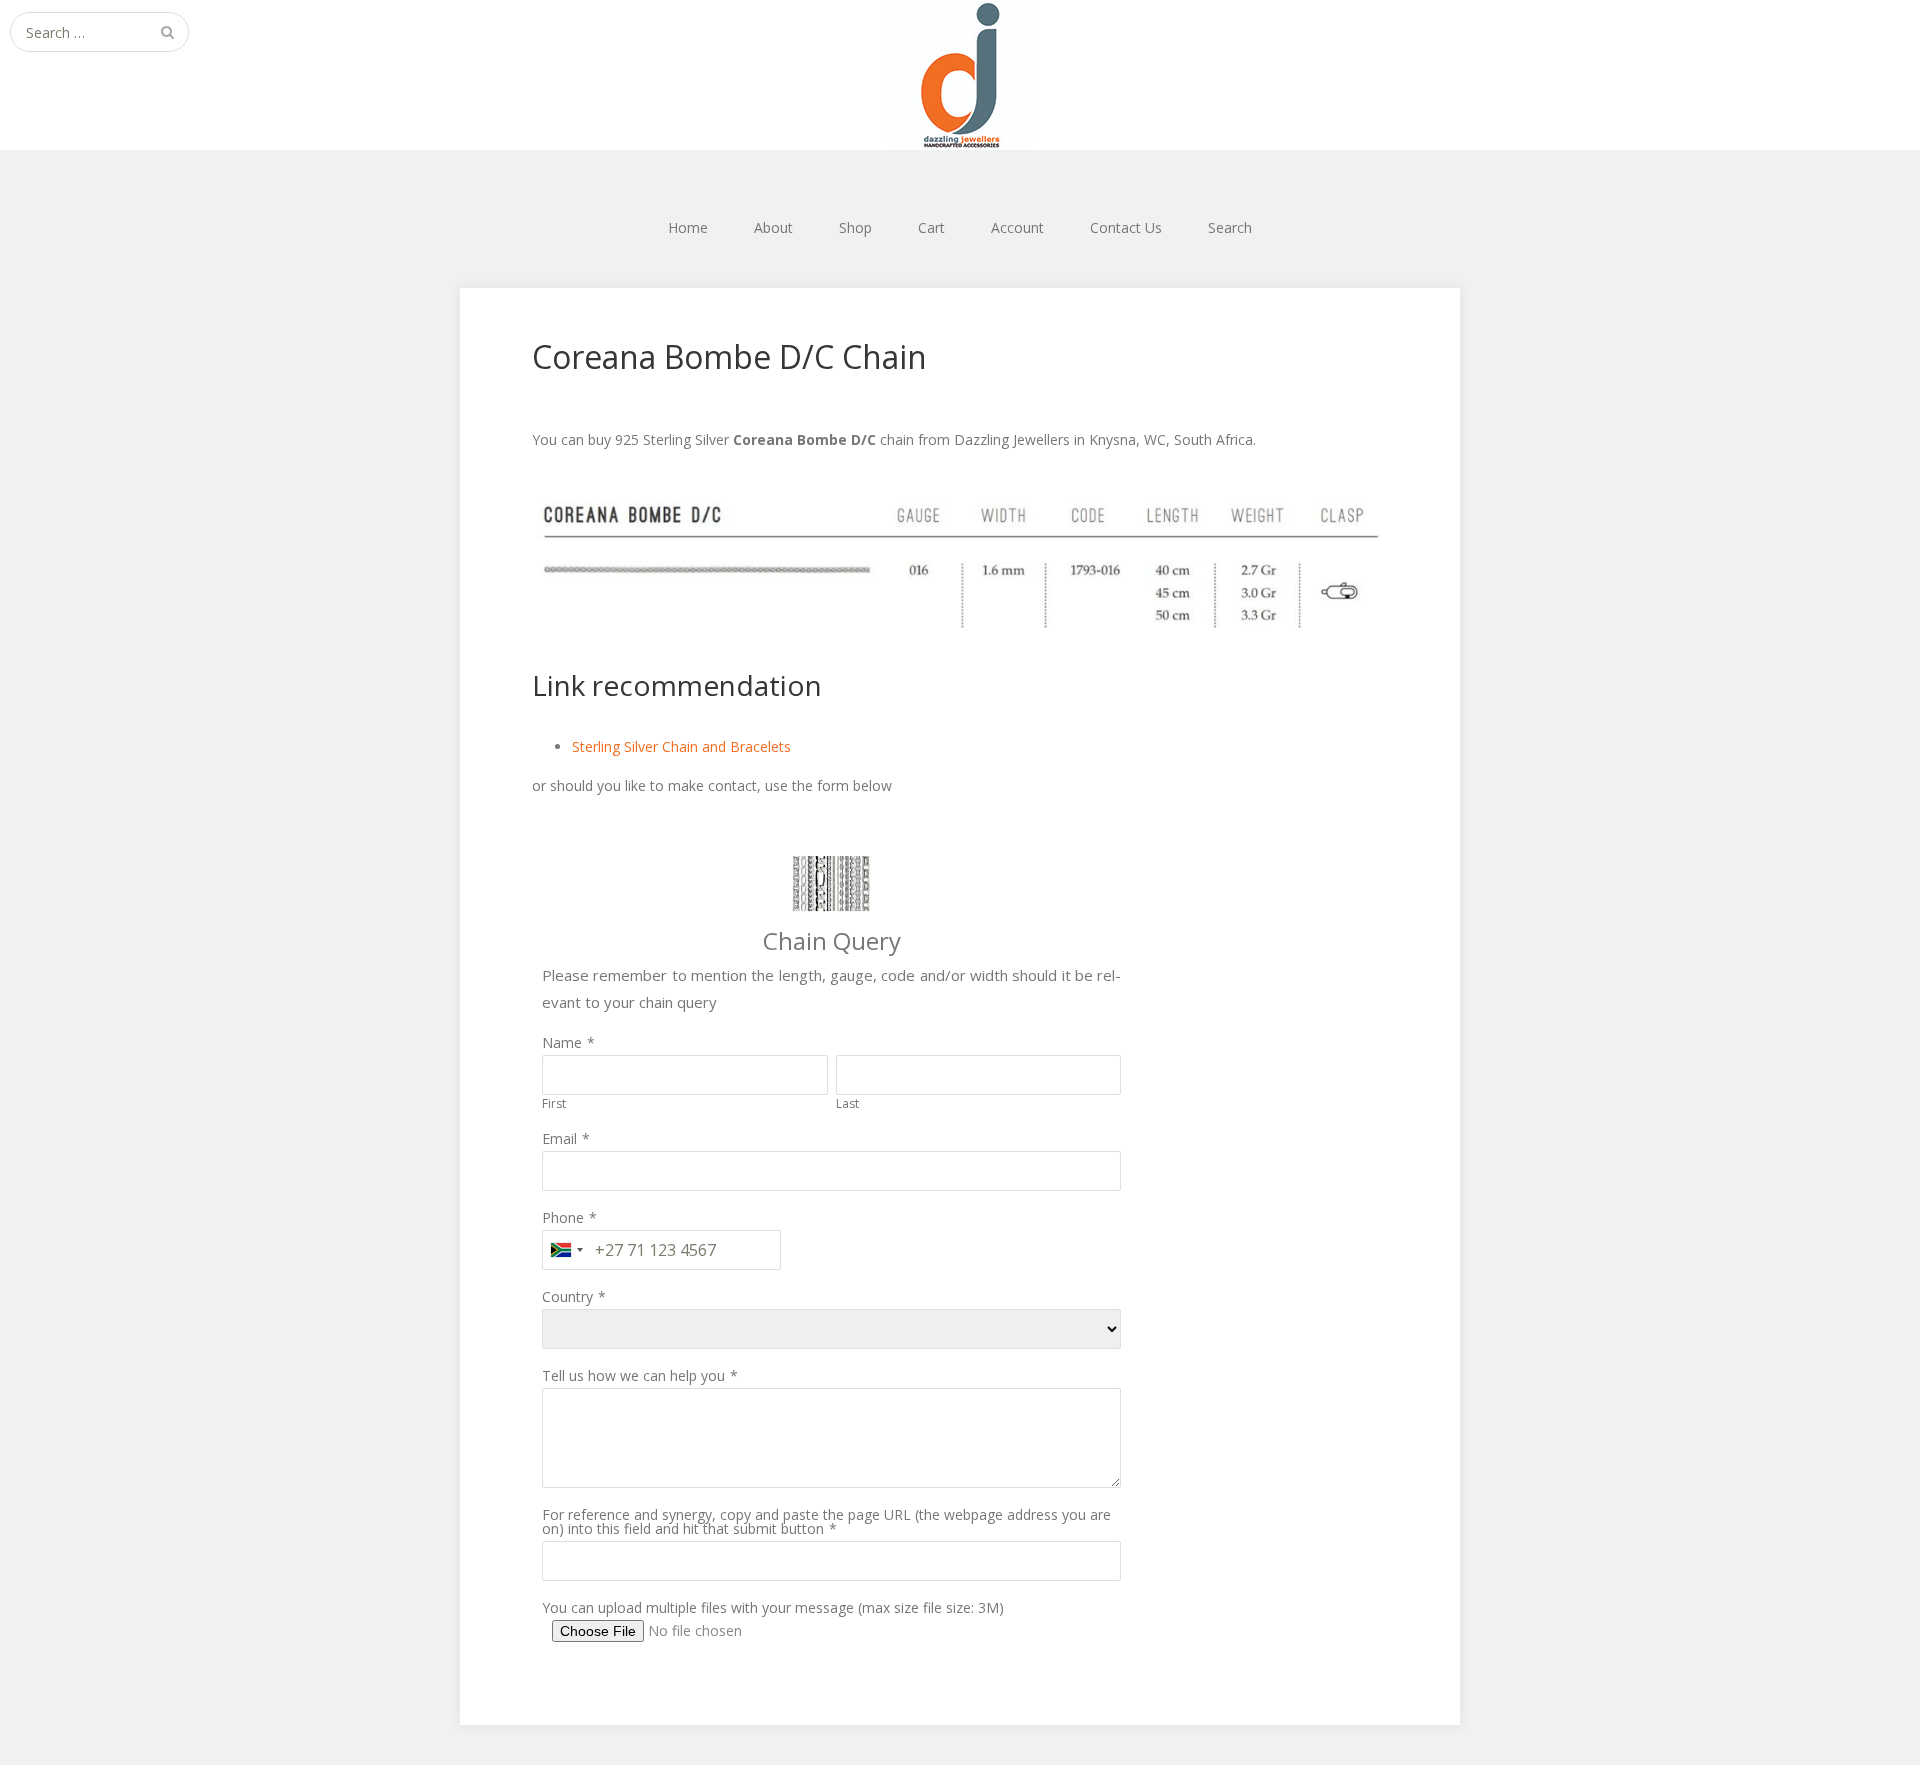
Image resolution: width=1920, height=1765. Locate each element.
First (554, 1103)
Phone (563, 1217)
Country (567, 1296)
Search (1230, 227)
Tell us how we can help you (633, 1375)
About (773, 227)
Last (847, 1103)
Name (562, 1042)
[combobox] (566, 1250)
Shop (855, 227)
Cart (931, 227)
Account (1017, 227)
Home (688, 227)
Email (559, 1138)
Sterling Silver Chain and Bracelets (681, 746)
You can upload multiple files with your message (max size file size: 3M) (773, 1607)
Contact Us (1126, 227)
